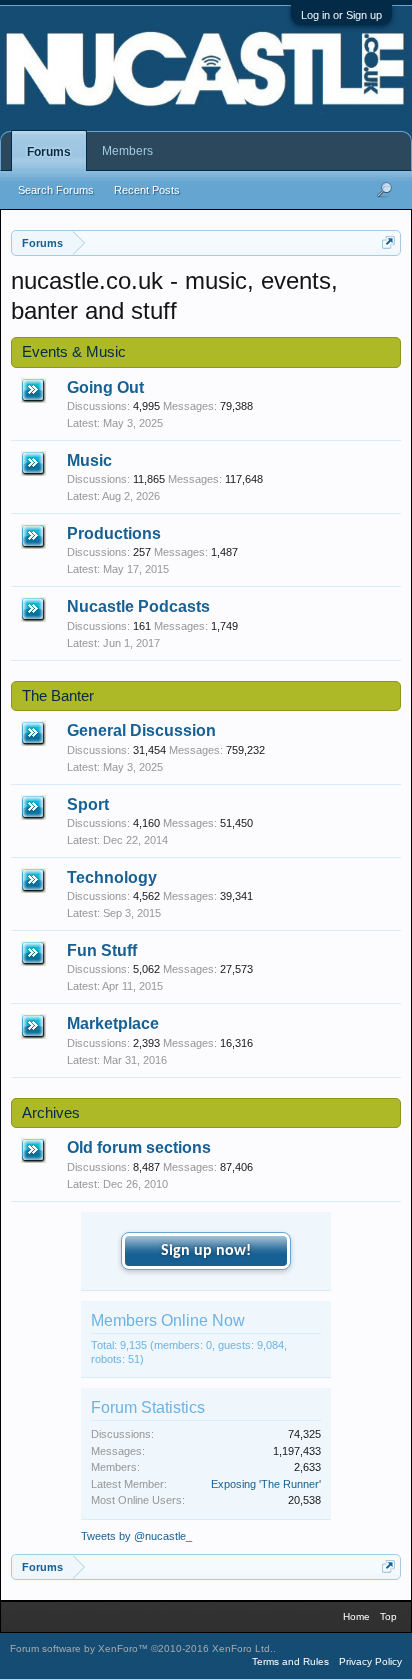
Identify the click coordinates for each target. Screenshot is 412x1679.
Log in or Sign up (341, 15)
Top (388, 1616)
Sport (88, 804)
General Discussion (141, 730)
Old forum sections (139, 1147)
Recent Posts (147, 190)
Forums (49, 152)
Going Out (105, 387)
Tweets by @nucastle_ (136, 1536)
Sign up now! (206, 1251)
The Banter (58, 696)
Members (127, 151)
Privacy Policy (370, 1661)
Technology (112, 877)
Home (356, 1616)
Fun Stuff (102, 950)
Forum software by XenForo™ (141, 1648)
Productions (114, 533)
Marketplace (113, 1023)
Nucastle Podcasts (138, 606)
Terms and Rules (290, 1661)
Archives (51, 1113)
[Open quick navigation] (388, 242)
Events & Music (74, 352)
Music (89, 460)
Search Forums (56, 190)
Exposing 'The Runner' (266, 1484)
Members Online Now (168, 1320)
